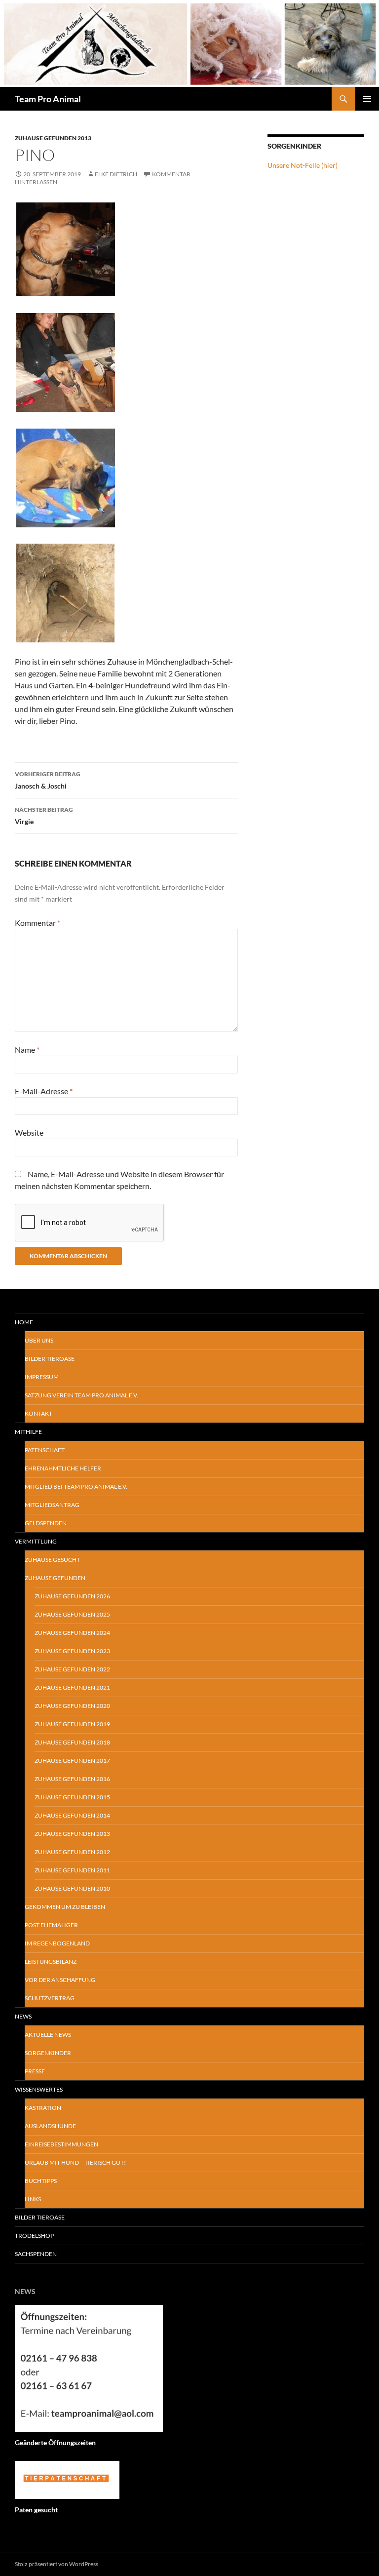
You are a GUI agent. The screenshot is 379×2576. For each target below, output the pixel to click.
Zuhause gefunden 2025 (72, 1614)
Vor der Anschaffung (60, 1980)
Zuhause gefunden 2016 (72, 1779)
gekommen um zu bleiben (65, 1907)
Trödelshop (34, 2236)
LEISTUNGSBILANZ (51, 1962)
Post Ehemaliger (51, 1925)
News (23, 2016)
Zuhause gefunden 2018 (72, 1742)
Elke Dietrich (116, 174)
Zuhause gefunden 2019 (72, 1724)
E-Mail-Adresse (44, 1091)
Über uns (39, 1340)
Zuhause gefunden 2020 (72, 1706)
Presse (35, 2071)
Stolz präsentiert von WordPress (57, 2564)
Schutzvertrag (50, 1998)
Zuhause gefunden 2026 (72, 1596)
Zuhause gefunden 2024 (72, 1633)
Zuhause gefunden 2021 (72, 1687)
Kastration (43, 2108)
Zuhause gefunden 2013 (53, 138)
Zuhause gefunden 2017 (72, 1761)
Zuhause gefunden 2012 (72, 1852)
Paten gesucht (36, 2510)
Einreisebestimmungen (61, 2144)
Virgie (44, 816)
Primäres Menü (367, 99)
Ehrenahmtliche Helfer (63, 1468)
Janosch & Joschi (48, 780)
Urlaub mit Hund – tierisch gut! (75, 2162)
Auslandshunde (50, 2126)
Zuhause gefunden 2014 (72, 1815)
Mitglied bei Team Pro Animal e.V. (76, 1486)
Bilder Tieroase (50, 1359)
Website (29, 1132)
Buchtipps (41, 2181)
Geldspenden (46, 1523)
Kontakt (38, 1413)
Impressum (42, 1377)
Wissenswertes (39, 2089)
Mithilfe (28, 1432)
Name (27, 1050)
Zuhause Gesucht (52, 1560)
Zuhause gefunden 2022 (72, 1669)
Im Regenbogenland (57, 1943)
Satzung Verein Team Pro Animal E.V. (81, 1395)
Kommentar (38, 923)
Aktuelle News (48, 2035)
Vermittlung (36, 1541)
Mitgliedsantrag (52, 1505)
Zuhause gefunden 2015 (72, 1797)
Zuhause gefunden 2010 (72, 1888)
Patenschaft (45, 1450)
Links (33, 2199)
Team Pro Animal (48, 99)
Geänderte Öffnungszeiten (55, 2442)
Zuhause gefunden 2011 (72, 1870)
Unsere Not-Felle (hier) (303, 165)
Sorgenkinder (48, 2053)
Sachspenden (36, 2254)
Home (24, 1322)
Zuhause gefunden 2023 (72, 1651)
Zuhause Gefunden (55, 1578)
